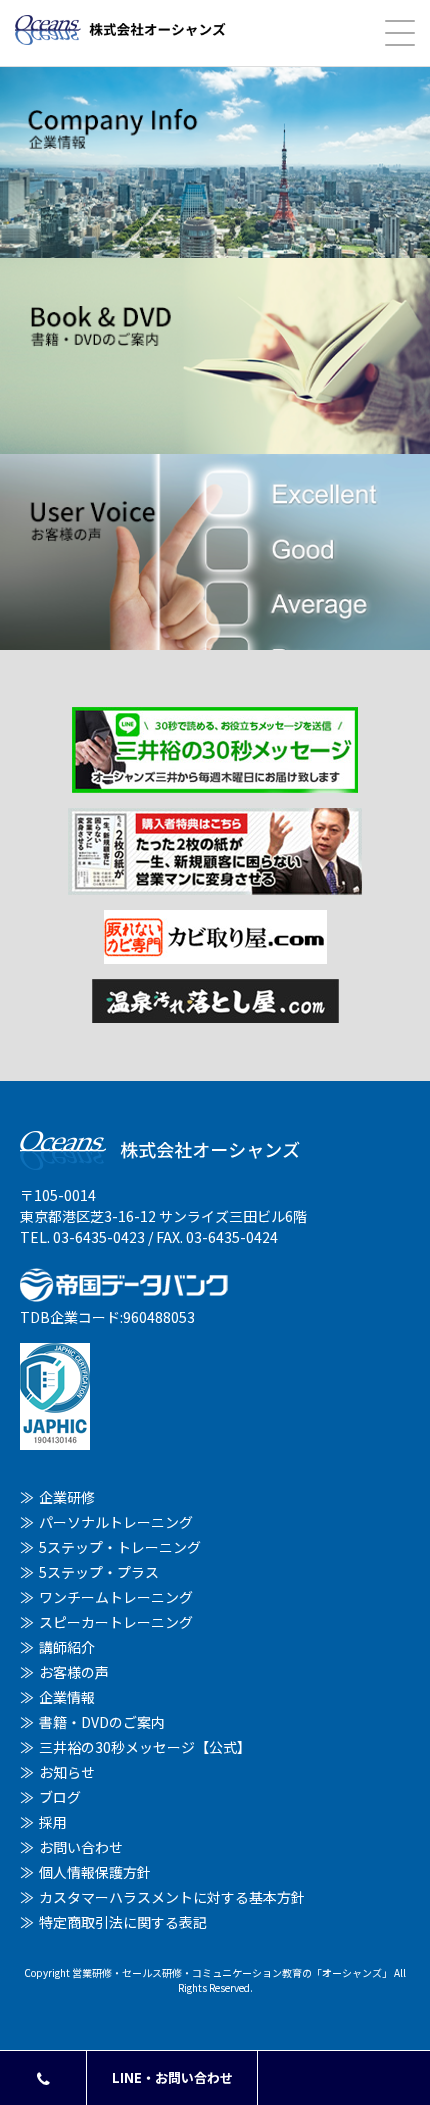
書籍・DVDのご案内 (102, 1722)
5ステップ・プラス (99, 1572)
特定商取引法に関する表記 (123, 1922)
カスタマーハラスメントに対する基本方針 (172, 1897)
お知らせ (67, 1772)
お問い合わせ (81, 1847)
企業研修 (67, 1497)
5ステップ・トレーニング (120, 1547)
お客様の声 (74, 1672)
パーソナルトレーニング (116, 1522)
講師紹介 (67, 1647)
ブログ (60, 1797)
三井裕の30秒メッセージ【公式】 (145, 1747)
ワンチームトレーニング (116, 1597)
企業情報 (67, 1697)
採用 (53, 1822)
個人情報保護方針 (95, 1872)
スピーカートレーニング (116, 1622)
